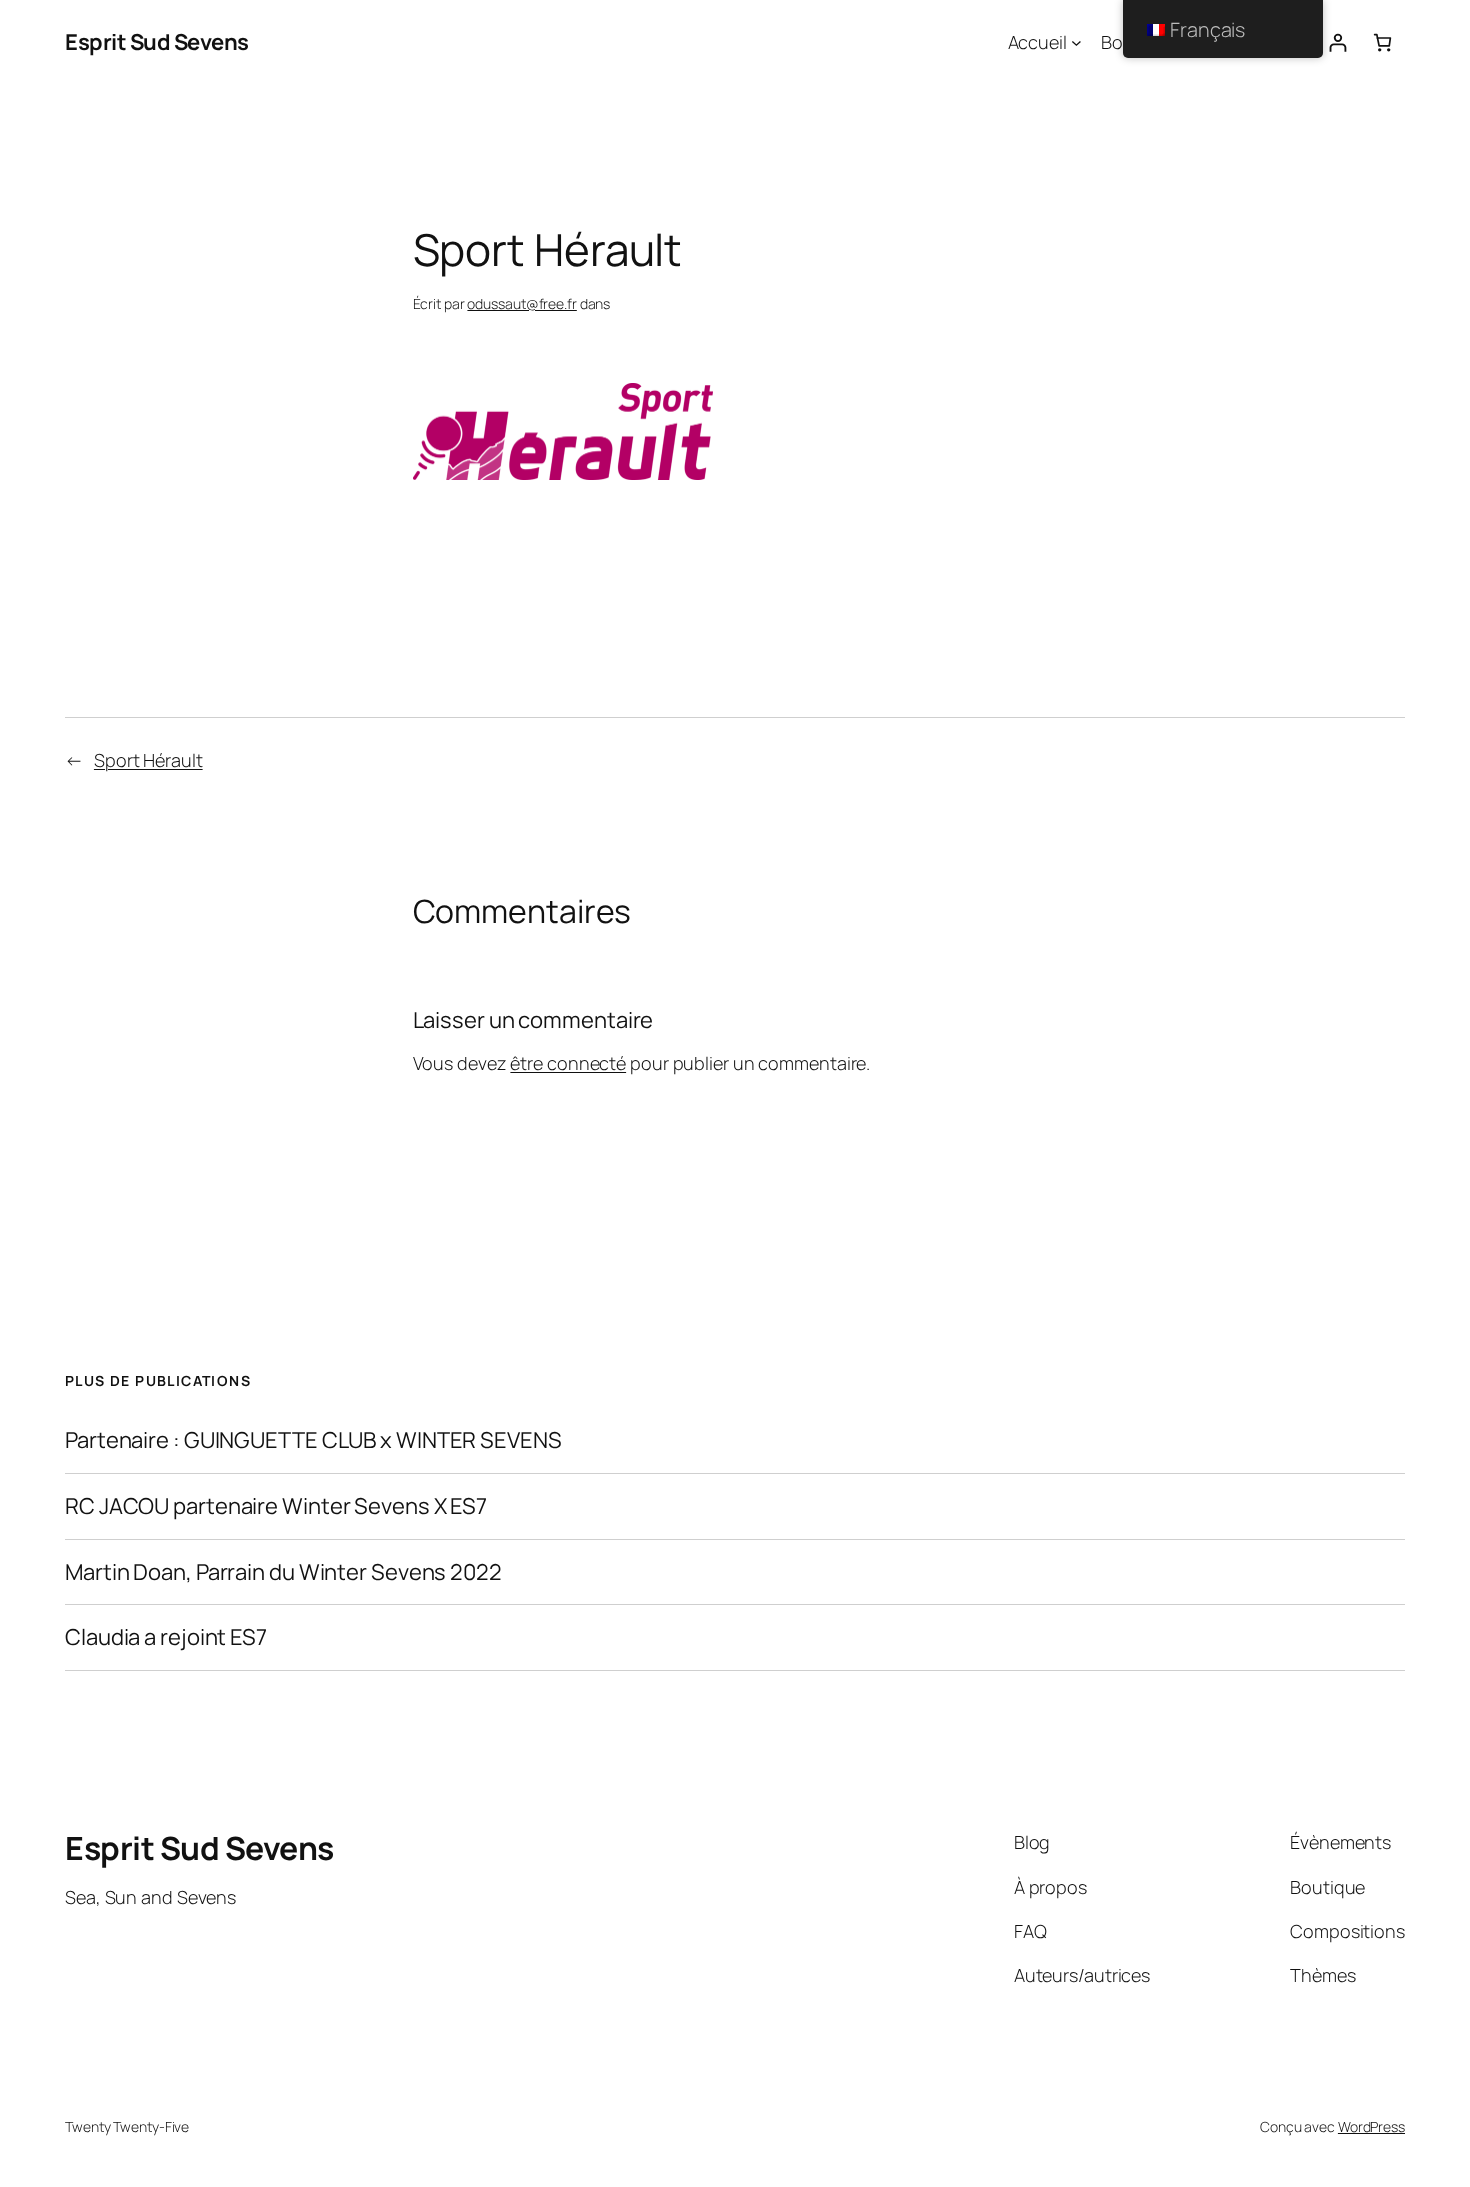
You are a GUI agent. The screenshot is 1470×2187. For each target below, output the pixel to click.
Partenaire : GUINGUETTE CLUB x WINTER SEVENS (313, 1440)
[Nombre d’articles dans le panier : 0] (1382, 42)
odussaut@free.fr (521, 303)
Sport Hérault (148, 760)
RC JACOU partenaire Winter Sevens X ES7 (276, 1506)
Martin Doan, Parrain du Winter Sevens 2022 (283, 1572)
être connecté (568, 1063)
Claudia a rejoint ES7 (166, 1637)
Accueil (1037, 42)
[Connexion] (1337, 42)
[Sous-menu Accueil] (1076, 42)
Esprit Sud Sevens (157, 42)
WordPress (1371, 2126)
